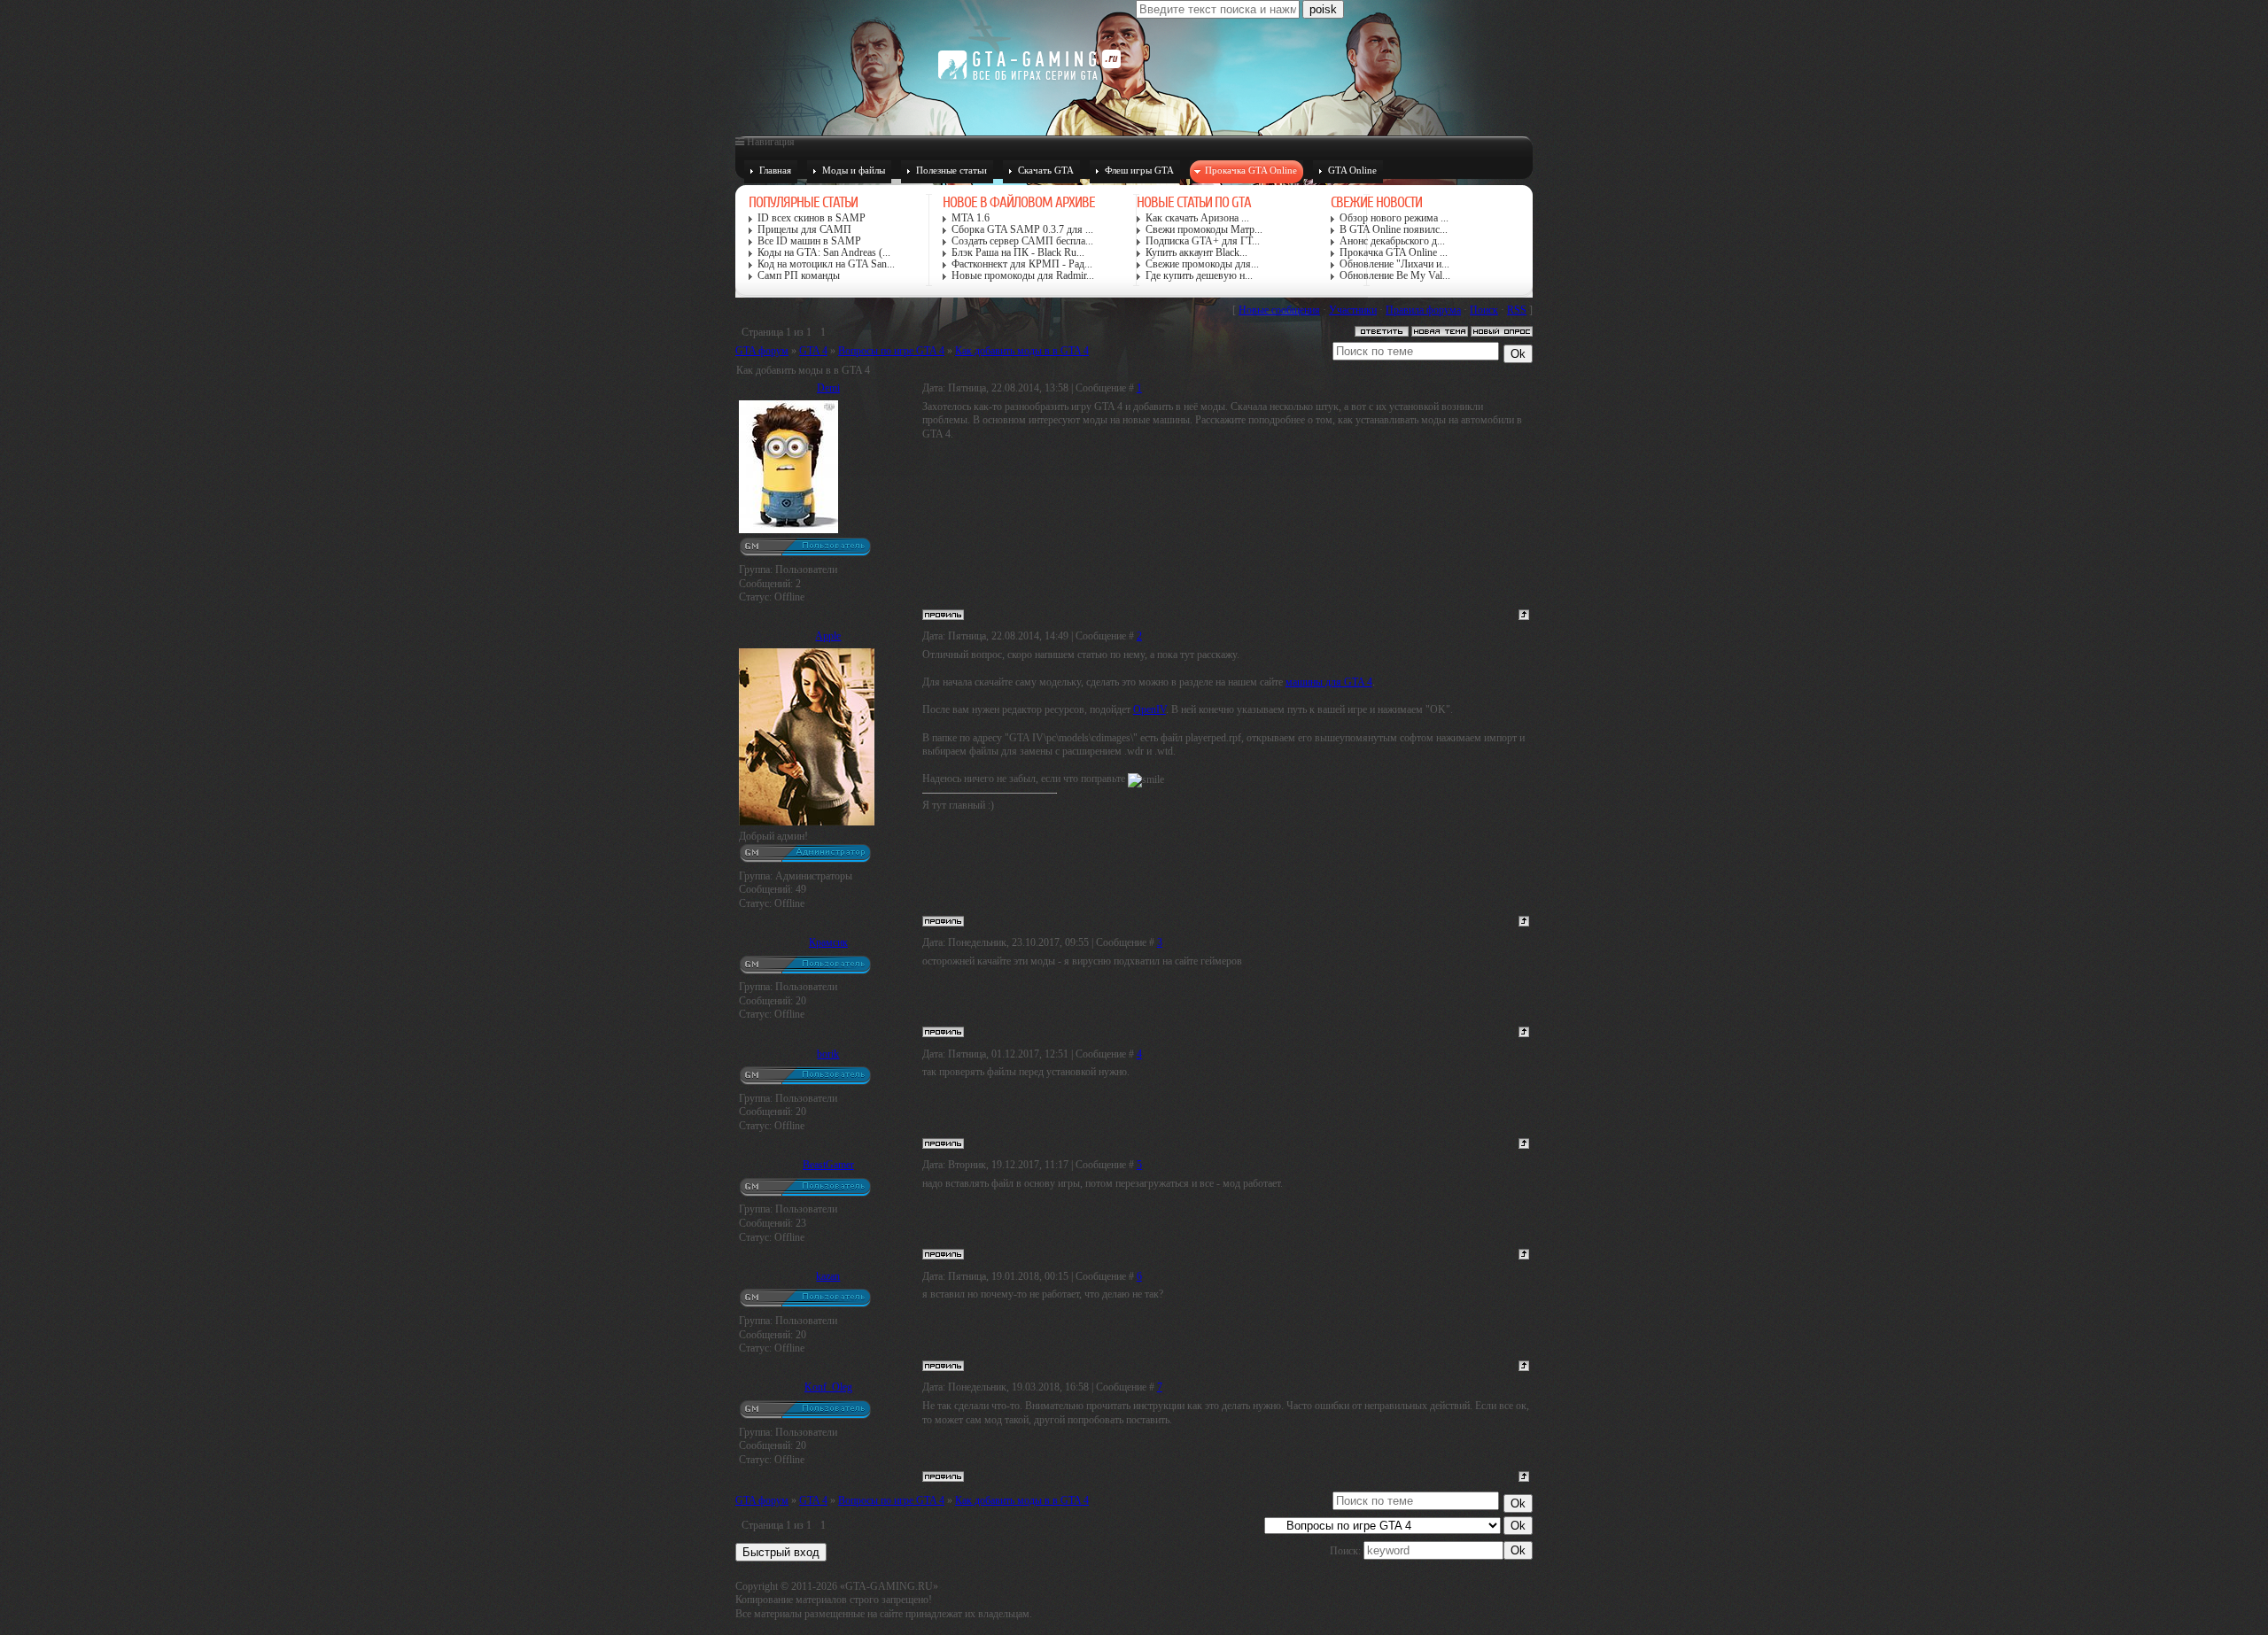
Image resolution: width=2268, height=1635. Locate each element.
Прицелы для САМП (804, 230)
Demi (828, 388)
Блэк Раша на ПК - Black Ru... (1018, 253)
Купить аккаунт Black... (1196, 253)
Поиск (1484, 310)
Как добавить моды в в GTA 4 (1022, 351)
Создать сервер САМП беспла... (1022, 241)
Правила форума (1423, 310)
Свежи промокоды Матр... (1204, 230)
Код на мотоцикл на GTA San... (826, 264)
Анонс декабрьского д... (1392, 241)
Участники (1353, 310)
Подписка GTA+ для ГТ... (1203, 241)
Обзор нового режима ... (1394, 218)
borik (828, 1054)
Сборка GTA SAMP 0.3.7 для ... (1022, 230)
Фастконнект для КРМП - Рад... (1022, 264)
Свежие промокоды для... (1202, 264)
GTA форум (762, 351)
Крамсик (828, 942)
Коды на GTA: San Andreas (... (824, 253)
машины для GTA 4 (1329, 682)
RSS (1517, 310)
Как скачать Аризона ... (1197, 218)
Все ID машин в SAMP (809, 241)
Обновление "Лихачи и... (1394, 264)
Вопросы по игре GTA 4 (891, 351)
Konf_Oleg (828, 1387)
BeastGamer (828, 1165)
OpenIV (1150, 709)
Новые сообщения (1279, 310)
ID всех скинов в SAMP (812, 218)
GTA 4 (813, 351)
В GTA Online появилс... (1394, 230)
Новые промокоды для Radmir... (1023, 276)
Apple (828, 636)
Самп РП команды (799, 276)
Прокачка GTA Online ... (1394, 253)
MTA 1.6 (971, 218)
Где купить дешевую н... (1199, 276)
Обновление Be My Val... (1395, 276)
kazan (828, 1276)
